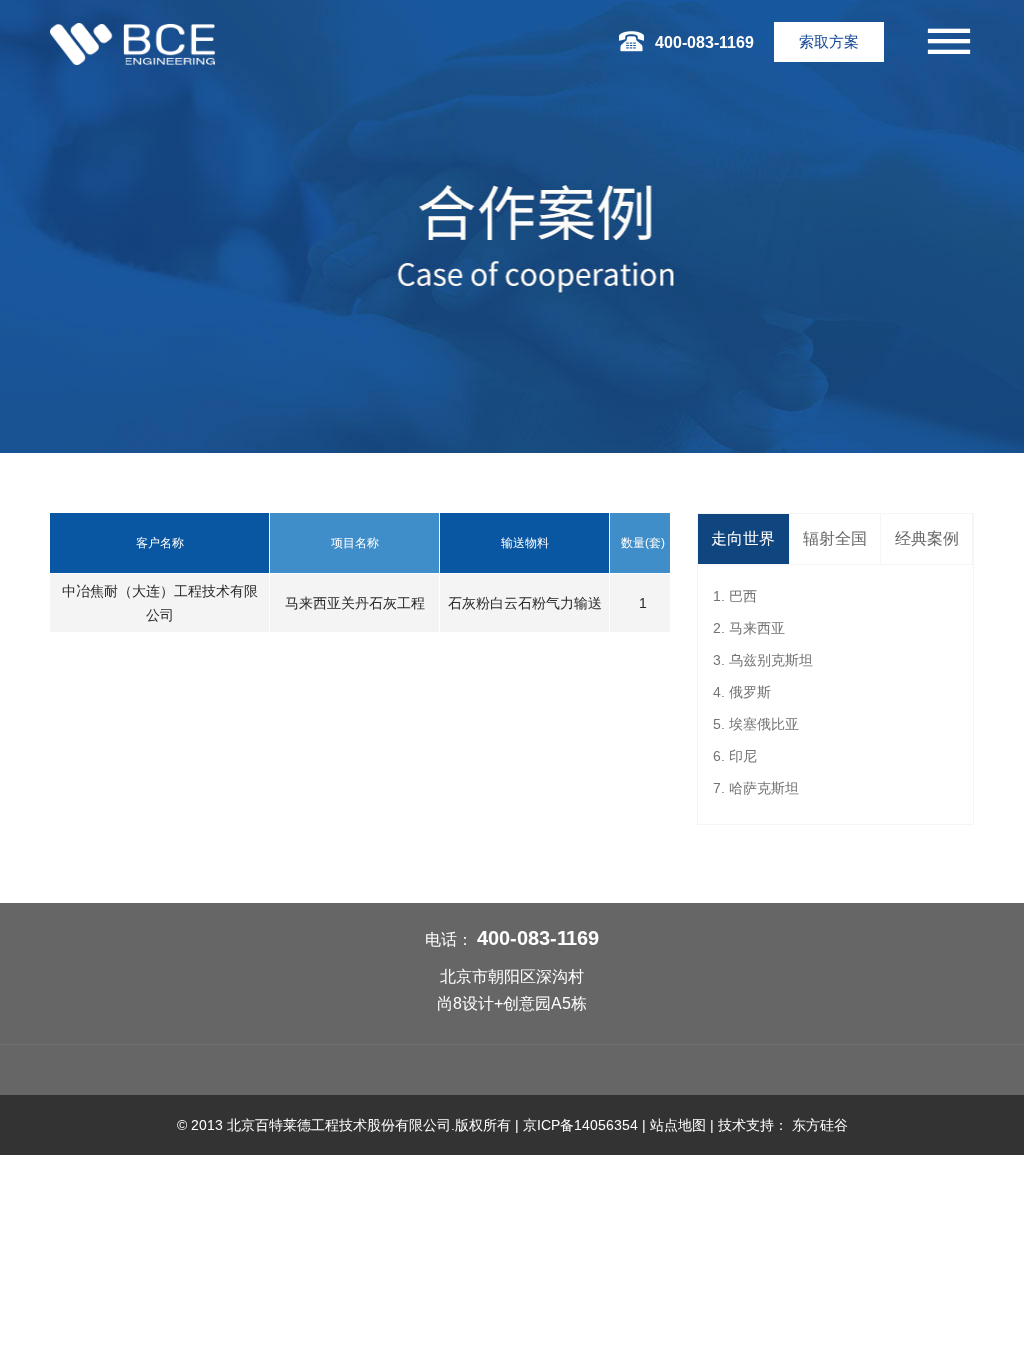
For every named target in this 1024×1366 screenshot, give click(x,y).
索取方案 (829, 41)
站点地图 (678, 1125)
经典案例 (927, 538)
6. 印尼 (735, 756)
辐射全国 (835, 538)
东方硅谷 (820, 1125)
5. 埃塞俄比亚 (756, 724)
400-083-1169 (538, 938)
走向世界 (743, 538)
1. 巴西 (735, 596)
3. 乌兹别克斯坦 (763, 660)
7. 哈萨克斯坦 (756, 788)
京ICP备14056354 (580, 1125)
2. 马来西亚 (749, 628)
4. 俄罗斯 (742, 692)
